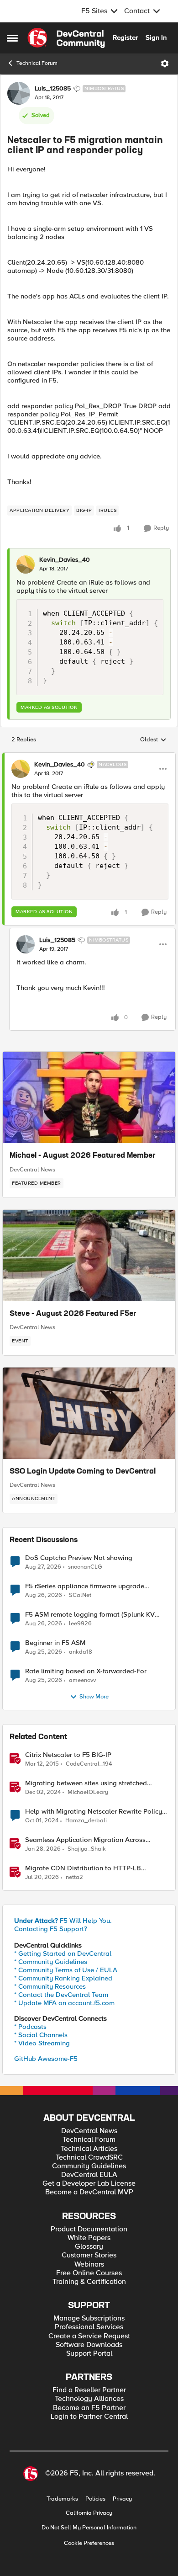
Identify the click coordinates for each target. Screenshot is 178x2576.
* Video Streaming (42, 2043)
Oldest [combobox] (153, 740)
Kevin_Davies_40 (65, 560)
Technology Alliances (89, 2399)
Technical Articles (89, 2149)
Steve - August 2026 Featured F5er (73, 1314)
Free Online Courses (89, 2273)
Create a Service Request (89, 2336)
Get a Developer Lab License (89, 2184)
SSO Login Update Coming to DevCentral (83, 1472)
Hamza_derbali (86, 1821)
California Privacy (89, 2513)
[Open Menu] (165, 64)
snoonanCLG (85, 1567)
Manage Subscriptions (89, 2318)
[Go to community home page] (66, 38)
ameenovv (82, 1680)
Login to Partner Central (89, 2417)
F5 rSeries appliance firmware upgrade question (85, 1586)
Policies (95, 2499)
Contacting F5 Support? (51, 1929)
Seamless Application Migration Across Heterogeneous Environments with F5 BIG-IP (93, 1840)
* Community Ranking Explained (63, 1978)
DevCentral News (32, 1170)
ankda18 (81, 1652)
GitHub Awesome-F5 (46, 2059)
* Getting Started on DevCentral (63, 1953)
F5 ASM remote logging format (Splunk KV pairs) (90, 1615)
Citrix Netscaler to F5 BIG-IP (68, 1755)
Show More (94, 1697)
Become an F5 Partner (89, 2408)
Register (125, 37)
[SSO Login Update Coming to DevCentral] (89, 1413)
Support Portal (89, 2354)
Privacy (122, 2499)
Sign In (156, 37)
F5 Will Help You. (63, 1921)
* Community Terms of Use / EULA (66, 1970)
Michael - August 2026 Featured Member (83, 1156)
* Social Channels (41, 2035)
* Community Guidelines (51, 1962)
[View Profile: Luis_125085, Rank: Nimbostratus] (19, 93)
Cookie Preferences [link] (89, 2543)
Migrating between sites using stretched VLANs (86, 1783)
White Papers (89, 2238)
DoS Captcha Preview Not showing (79, 1558)
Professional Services (89, 2327)
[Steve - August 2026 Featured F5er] (89, 1256)
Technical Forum (37, 63)
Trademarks (62, 2499)
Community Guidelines (89, 2166)
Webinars (89, 2265)
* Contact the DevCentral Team (61, 1995)
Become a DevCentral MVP (89, 2192)
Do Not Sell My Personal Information (89, 2528)
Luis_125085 (53, 89)
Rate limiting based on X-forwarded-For (86, 1671)
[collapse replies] (89, 757)
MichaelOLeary (88, 1792)
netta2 (74, 1877)
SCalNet (80, 1595)
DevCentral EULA (89, 2175)
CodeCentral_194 (89, 1764)
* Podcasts (30, 2027)
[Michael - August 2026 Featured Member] (89, 1097)
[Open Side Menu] (12, 38)
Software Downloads (89, 2345)
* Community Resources (50, 1986)
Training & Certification (89, 2282)
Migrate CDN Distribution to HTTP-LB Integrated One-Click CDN (83, 1868)
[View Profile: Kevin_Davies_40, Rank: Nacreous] (21, 769)
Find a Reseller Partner (89, 2390)
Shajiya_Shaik (87, 1849)
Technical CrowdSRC (89, 2158)
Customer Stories (89, 2255)
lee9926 (80, 1624)
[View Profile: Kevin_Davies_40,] (26, 564)
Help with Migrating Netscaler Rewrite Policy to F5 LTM (94, 1812)
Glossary (89, 2247)
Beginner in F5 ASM (55, 1643)
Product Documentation (89, 2229)
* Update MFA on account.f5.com (64, 2003)
